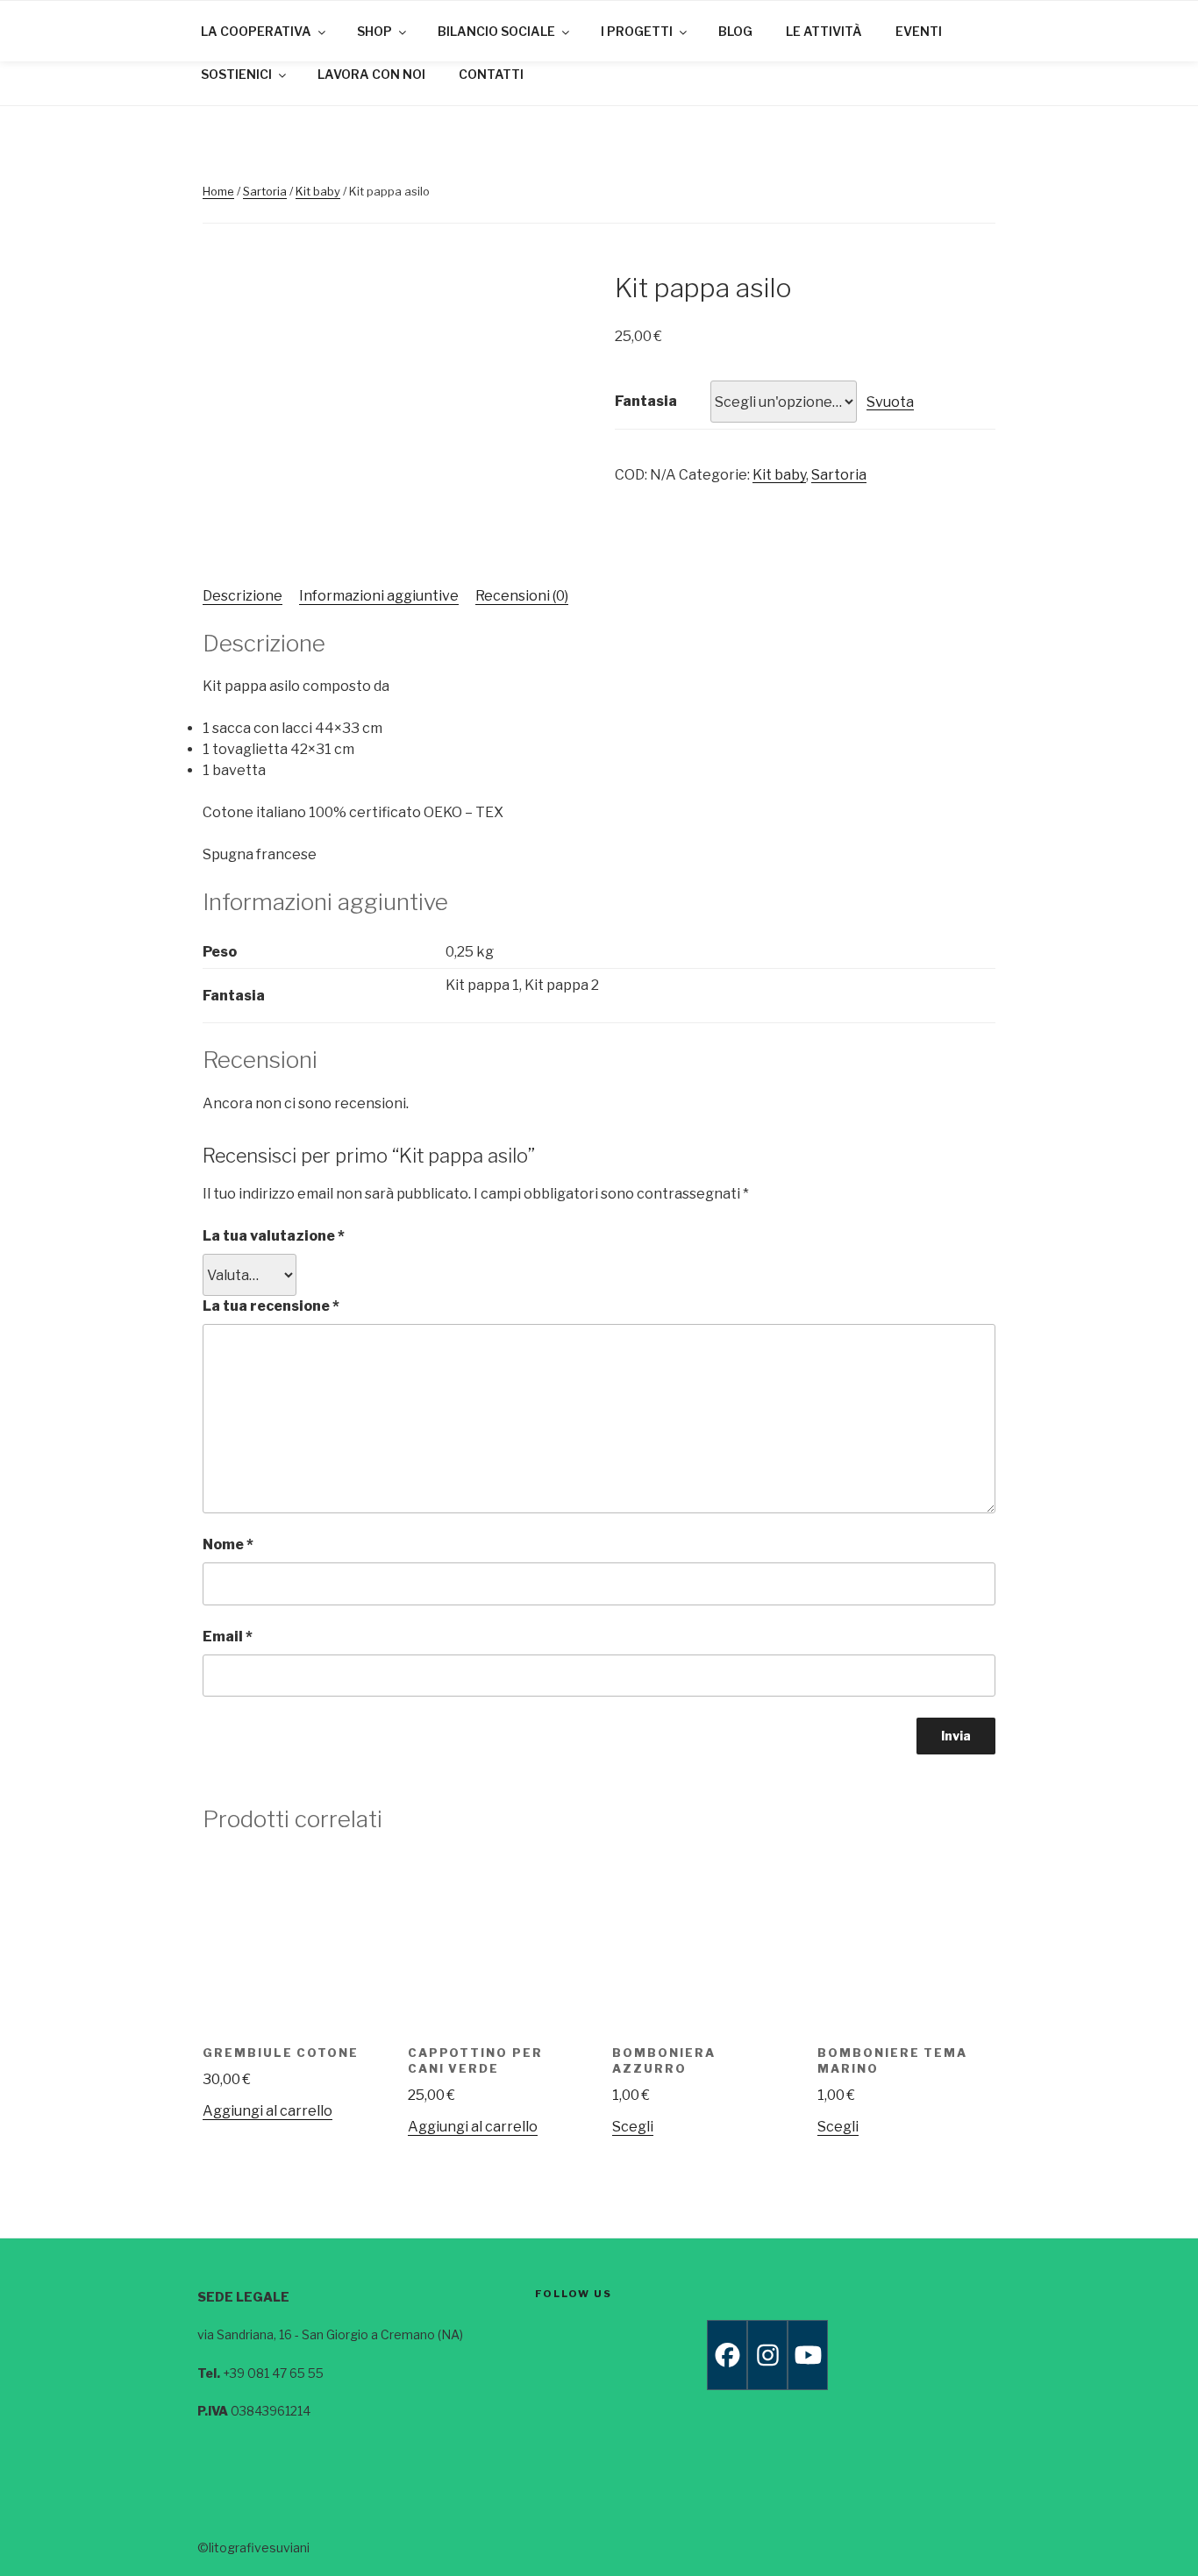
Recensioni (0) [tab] (522, 596)
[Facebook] (727, 2355)
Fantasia (646, 401)
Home (218, 191)
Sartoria (265, 191)
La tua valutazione (274, 1236)
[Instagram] (767, 2355)
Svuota (890, 402)
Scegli (633, 2127)
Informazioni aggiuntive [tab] (379, 596)
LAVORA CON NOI (371, 74)
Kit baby (318, 191)
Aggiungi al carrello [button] (267, 2111)
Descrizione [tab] (242, 596)
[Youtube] (808, 2355)
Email (228, 1637)
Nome (228, 1544)
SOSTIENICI (236, 74)
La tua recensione (271, 1306)
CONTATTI (491, 74)
